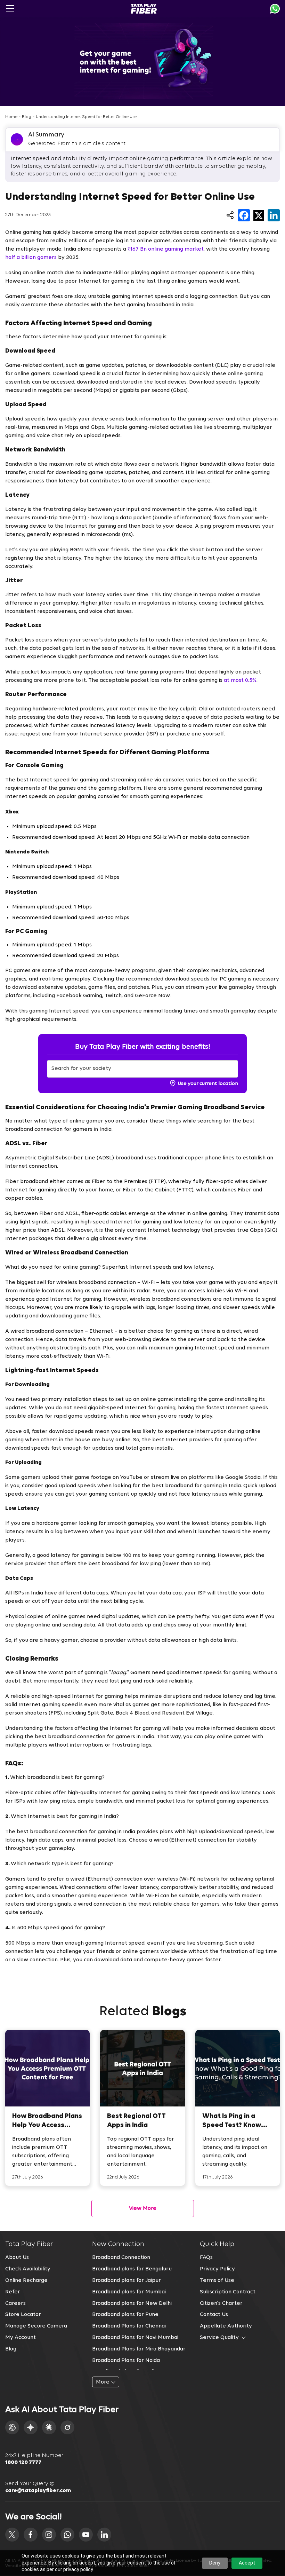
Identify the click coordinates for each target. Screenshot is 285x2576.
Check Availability (28, 2269)
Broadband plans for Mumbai (129, 2292)
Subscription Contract (228, 2292)
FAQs (206, 2258)
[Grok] (67, 2427)
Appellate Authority (226, 2326)
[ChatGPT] (12, 2427)
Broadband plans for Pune (125, 2315)
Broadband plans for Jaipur (127, 2280)
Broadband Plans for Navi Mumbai (135, 2338)
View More (143, 2208)
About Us (17, 2258)
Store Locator (23, 2315)
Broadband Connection (121, 2258)
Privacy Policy (217, 2269)
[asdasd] (12, 2535)
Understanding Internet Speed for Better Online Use (86, 117)
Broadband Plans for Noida (126, 2361)
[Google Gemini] (31, 2427)
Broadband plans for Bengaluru (132, 2269)
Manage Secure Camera (36, 2326)
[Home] (144, 9)
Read (47, 2108)
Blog (27, 117)
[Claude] (49, 2427)
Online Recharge (26, 2280)
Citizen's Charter (221, 2303)
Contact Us (214, 2315)
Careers (15, 2303)
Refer (13, 2292)
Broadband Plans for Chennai (129, 2326)
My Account (21, 2338)
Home (11, 117)
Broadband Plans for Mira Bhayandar (139, 2349)
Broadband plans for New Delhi (132, 2303)
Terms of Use (217, 2280)
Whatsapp (275, 9)
